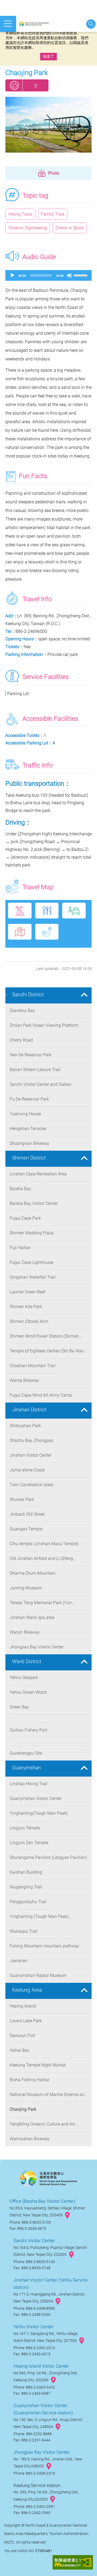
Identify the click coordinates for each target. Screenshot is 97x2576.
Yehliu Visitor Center (34, 2327)
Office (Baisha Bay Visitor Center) (42, 2201)
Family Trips (53, 214)
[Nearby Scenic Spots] (20, 911)
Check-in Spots (70, 228)
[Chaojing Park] (48, 125)
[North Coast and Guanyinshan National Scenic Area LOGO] (35, 24)
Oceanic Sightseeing (28, 228)
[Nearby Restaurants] (47, 911)
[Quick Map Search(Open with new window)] (20, 932)
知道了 (48, 56)
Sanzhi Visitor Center (34, 2241)
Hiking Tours (20, 214)
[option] (48, 125)
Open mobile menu (8, 24)
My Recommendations (14, 85)
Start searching (91, 24)
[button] (48, 173)
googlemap (67, 2215)
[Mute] (70, 275)
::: (7, 994)
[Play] (12, 275)
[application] (48, 275)
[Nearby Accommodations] (74, 911)
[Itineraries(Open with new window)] (47, 932)
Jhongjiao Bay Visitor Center (42, 2452)
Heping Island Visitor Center (41, 2366)
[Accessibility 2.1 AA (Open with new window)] (73, 2563)
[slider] (81, 275)
